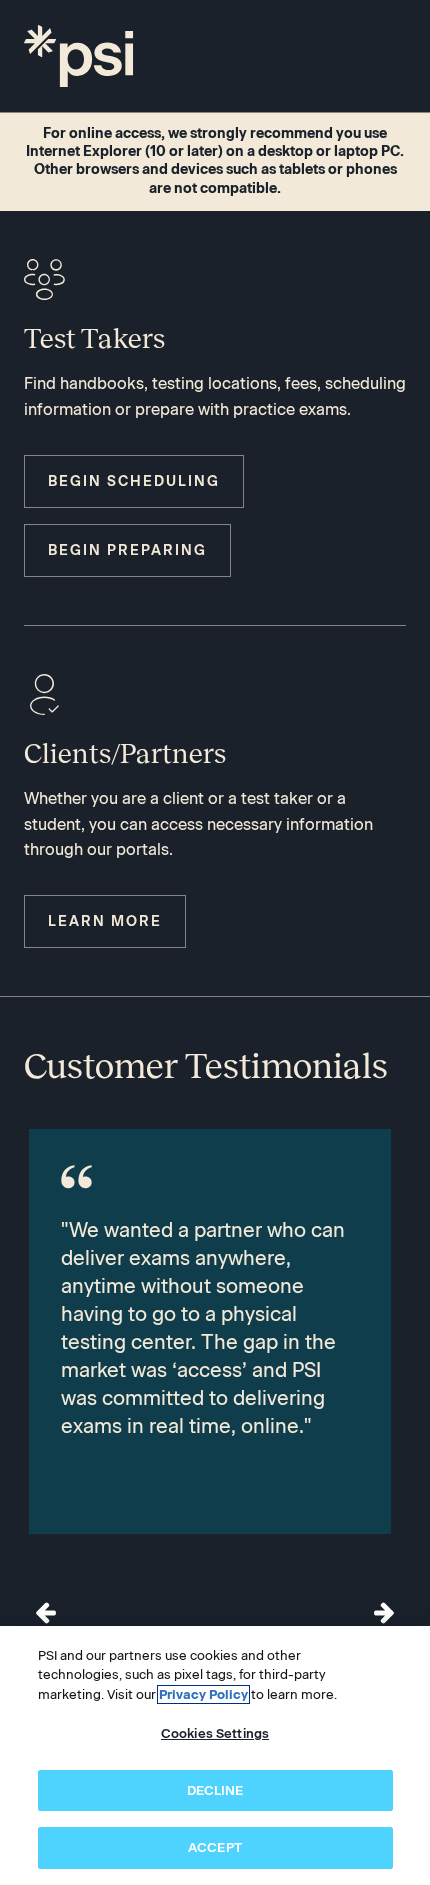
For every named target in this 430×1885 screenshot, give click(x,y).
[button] (384, 1613)
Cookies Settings (215, 1733)
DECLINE (215, 1790)
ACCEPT (215, 1847)
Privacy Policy (203, 1694)
